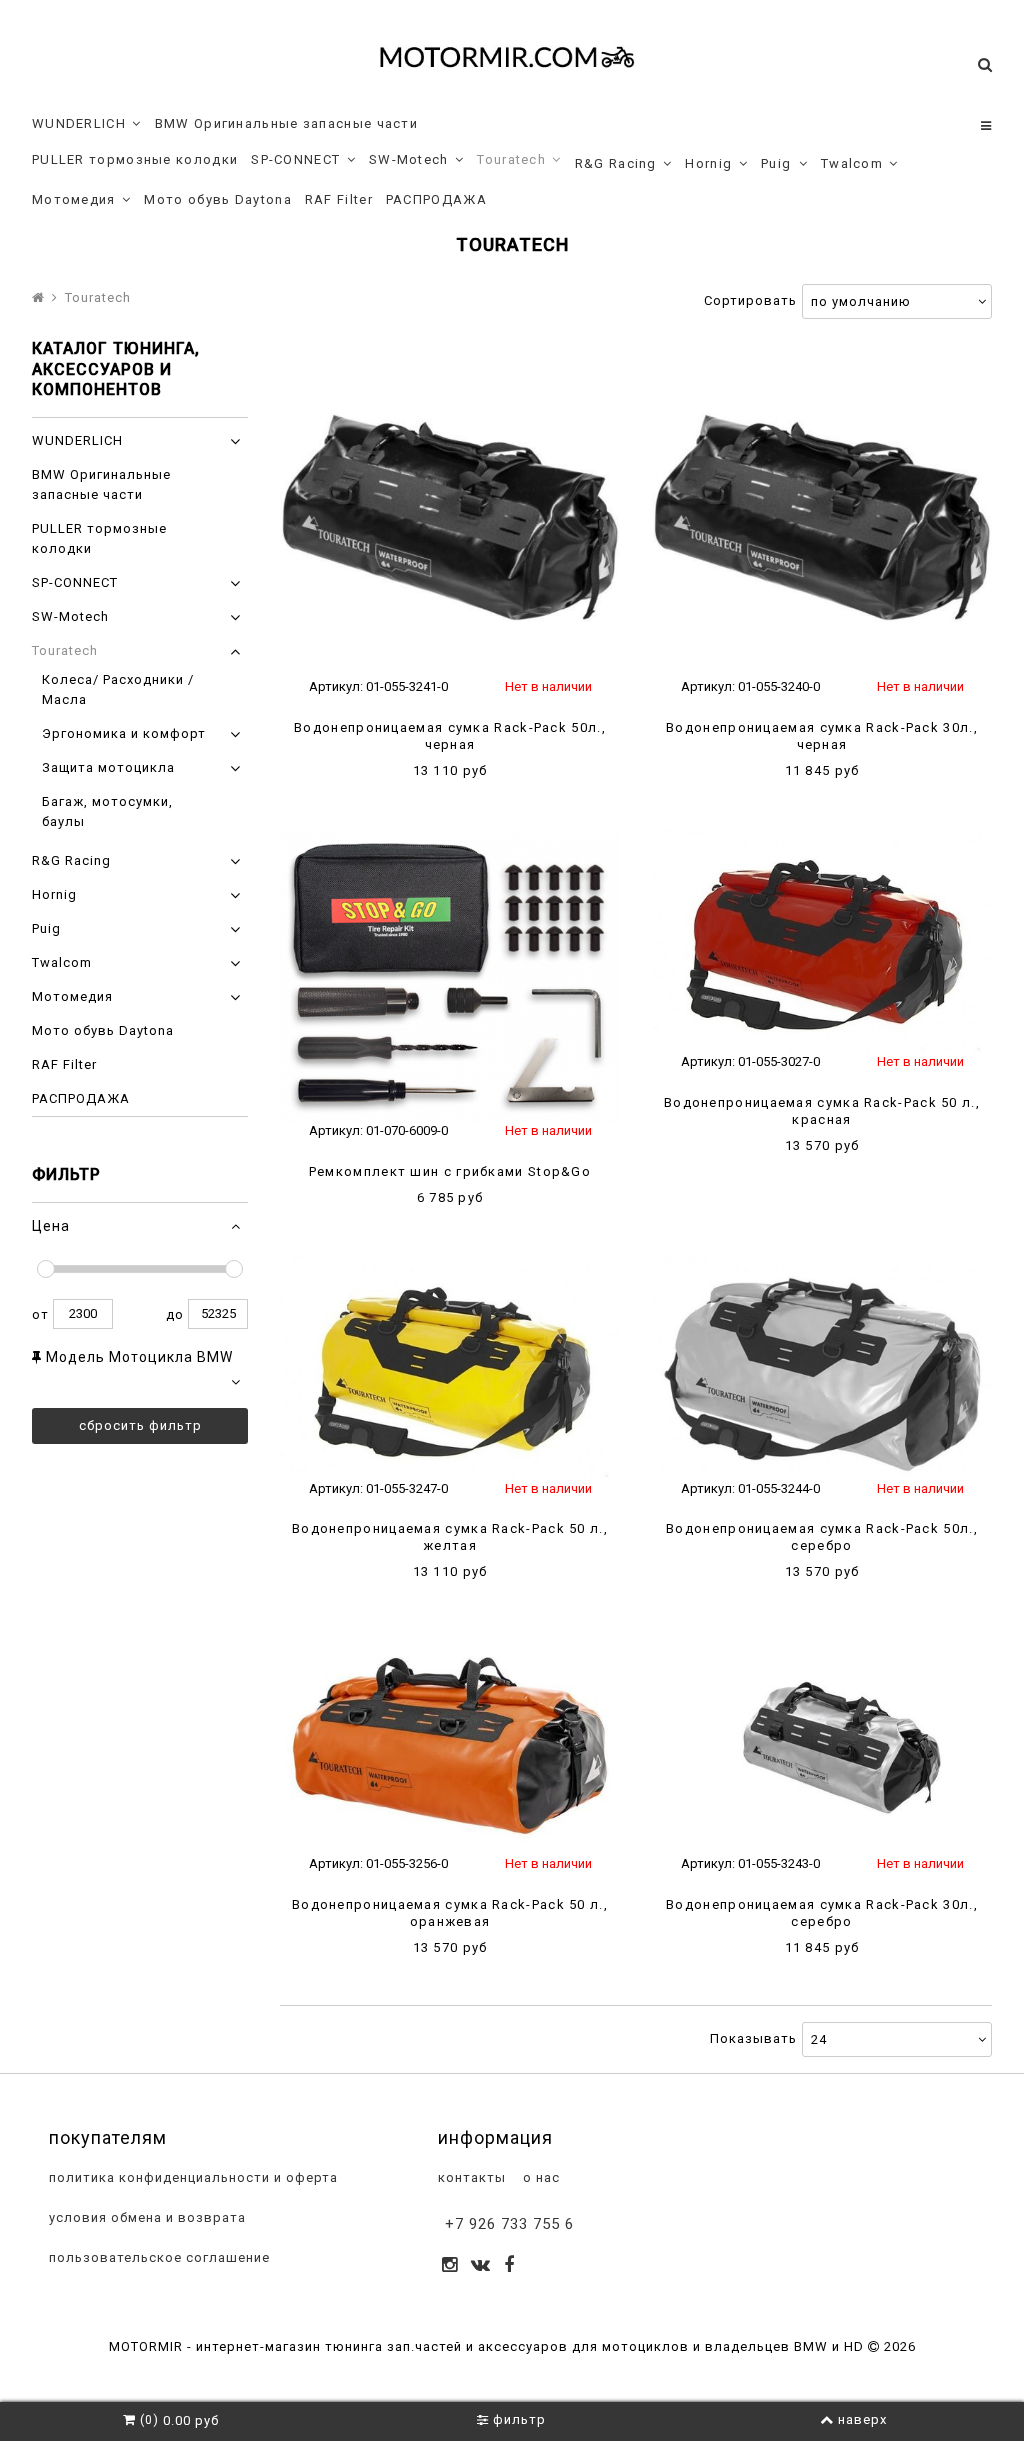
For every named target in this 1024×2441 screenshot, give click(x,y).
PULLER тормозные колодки (135, 159)
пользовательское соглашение (157, 2257)
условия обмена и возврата (145, 2217)
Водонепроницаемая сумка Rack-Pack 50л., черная (450, 736)
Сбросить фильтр (140, 1425)
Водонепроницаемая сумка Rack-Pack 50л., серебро (822, 1537)
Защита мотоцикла (108, 767)
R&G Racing (616, 163)
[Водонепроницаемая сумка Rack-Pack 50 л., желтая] (450, 1368)
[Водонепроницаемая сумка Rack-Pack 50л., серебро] (822, 1368)
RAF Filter (339, 199)
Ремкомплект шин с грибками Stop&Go (450, 1171)
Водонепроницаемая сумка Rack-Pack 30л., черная (822, 736)
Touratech (511, 159)
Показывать (753, 2038)
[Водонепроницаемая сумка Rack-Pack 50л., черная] (450, 509)
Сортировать (750, 300)
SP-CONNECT (295, 159)
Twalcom (852, 163)
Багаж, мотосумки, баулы (107, 811)
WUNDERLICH (79, 123)
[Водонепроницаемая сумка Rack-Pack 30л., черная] (822, 509)
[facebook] (509, 2266)
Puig (776, 163)
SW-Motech (409, 159)
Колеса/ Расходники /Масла (118, 689)
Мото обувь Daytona (217, 199)
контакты (470, 2177)
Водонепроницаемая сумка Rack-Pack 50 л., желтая (450, 1537)
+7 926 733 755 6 (509, 2224)
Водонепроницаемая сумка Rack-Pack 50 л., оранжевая (450, 1913)
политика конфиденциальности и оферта (191, 2177)
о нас (539, 2177)
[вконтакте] (481, 2266)
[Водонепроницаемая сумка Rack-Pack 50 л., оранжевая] (450, 1742)
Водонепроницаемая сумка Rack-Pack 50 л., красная (822, 1111)
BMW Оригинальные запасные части (286, 123)
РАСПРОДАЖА (436, 199)
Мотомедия (74, 199)
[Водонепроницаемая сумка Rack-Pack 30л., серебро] (822, 1742)
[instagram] (450, 2266)
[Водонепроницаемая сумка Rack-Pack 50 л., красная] (822, 941)
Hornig (708, 163)
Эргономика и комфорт (124, 733)
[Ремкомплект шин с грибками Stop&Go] (450, 975)
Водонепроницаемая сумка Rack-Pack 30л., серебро (822, 1913)
